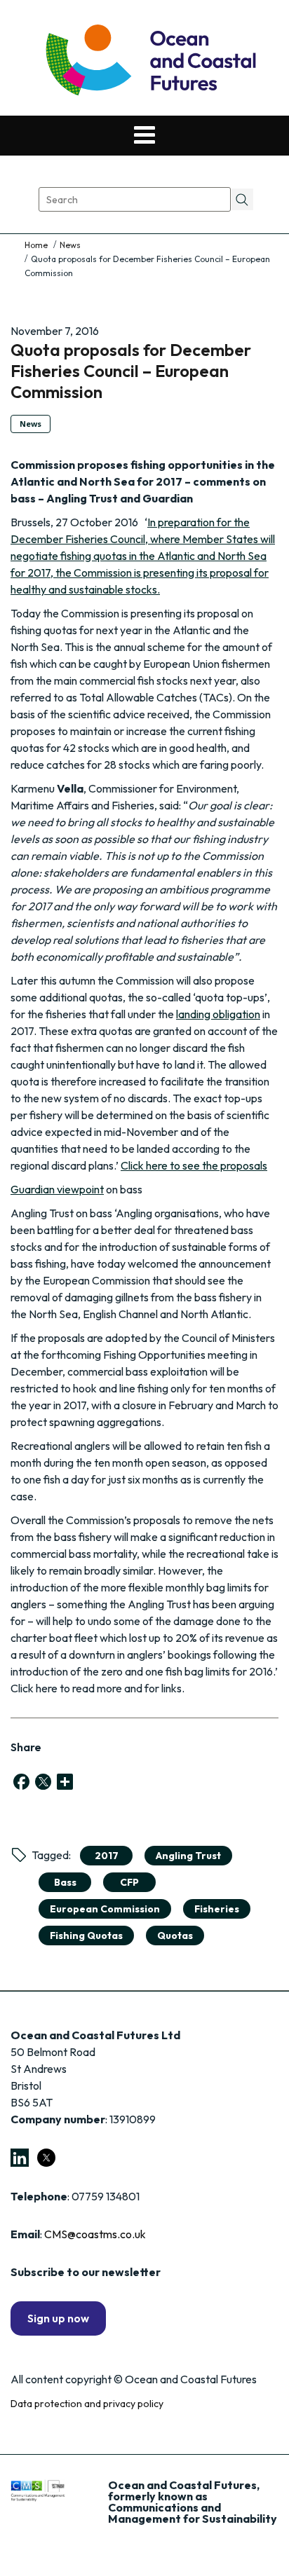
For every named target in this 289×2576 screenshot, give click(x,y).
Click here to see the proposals (194, 1165)
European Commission (105, 1909)
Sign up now (58, 2318)
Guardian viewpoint (57, 1189)
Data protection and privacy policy (87, 2404)
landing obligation (218, 1014)
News (70, 245)
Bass (65, 1882)
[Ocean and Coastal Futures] (150, 61)
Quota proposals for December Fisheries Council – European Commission (131, 371)
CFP (129, 1882)
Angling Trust (188, 1856)
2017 (107, 1856)
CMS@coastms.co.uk (95, 2234)
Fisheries (217, 1909)
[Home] (37, 245)
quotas (175, 1936)
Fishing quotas (86, 1936)
